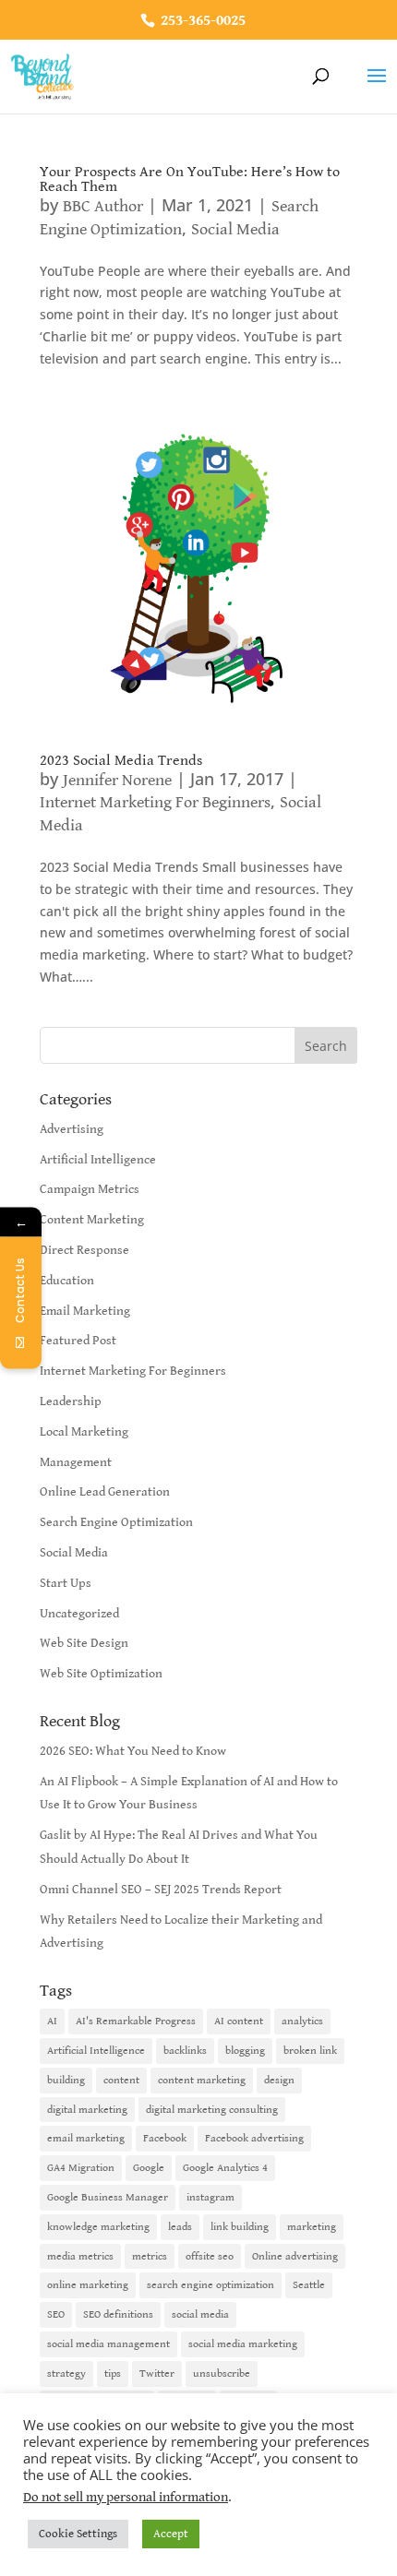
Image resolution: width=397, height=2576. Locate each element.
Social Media (235, 229)
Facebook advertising (254, 2138)
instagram (211, 2197)
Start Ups (66, 1583)
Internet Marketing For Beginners (155, 802)
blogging (245, 2051)
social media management (108, 2344)
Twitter (157, 2373)
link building (240, 2227)
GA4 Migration (81, 2168)
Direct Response (84, 1250)
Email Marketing (85, 1311)
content (121, 2080)
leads (180, 2227)
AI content (239, 2021)
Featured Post (78, 1341)
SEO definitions (118, 2314)
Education (67, 1281)
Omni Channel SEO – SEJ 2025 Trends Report (161, 1890)
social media (200, 2314)
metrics (150, 2256)
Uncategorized (79, 1614)
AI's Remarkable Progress (136, 2021)
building (66, 2080)
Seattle (309, 2285)
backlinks (185, 2051)
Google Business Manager (108, 2197)
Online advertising (295, 2256)
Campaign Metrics (90, 1189)
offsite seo (210, 2256)
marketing (312, 2227)
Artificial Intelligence (98, 1160)
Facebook (165, 2138)
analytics (302, 2021)
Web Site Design (84, 1643)
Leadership (71, 1401)
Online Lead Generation (105, 1492)
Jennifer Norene (117, 780)
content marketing (202, 2080)
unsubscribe (222, 2373)
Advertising (72, 1129)
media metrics (80, 2256)
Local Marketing (84, 1432)
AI (52, 2021)
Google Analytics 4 (225, 2168)
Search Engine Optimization (116, 1522)
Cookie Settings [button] (78, 2534)
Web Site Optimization (101, 1674)
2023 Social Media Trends (121, 761)
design (279, 2080)
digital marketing (87, 2110)
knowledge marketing (98, 2227)
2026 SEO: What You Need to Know (133, 1751)
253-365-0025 (201, 21)
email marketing (86, 2138)
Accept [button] (171, 2534)
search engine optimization (211, 2285)
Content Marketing (92, 1220)
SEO (56, 2314)
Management (76, 1462)
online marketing (88, 2285)
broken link (310, 2051)
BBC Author (103, 206)
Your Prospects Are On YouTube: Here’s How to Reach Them (190, 179)
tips (113, 2373)
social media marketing (243, 2344)
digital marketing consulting (212, 2110)
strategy (66, 2373)
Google (149, 2168)
